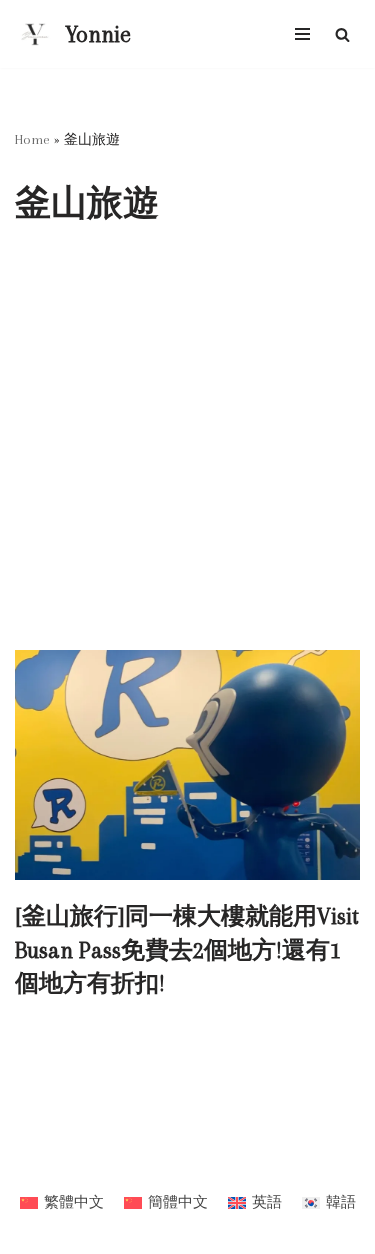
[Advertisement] (187, 452)
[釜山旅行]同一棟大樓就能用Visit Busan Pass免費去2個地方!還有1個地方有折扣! (187, 949)
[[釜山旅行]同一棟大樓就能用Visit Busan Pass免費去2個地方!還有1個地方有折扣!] (187, 765)
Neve (113, 1161)
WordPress (245, 1161)
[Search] (342, 34)
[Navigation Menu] (302, 34)
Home (32, 139)
